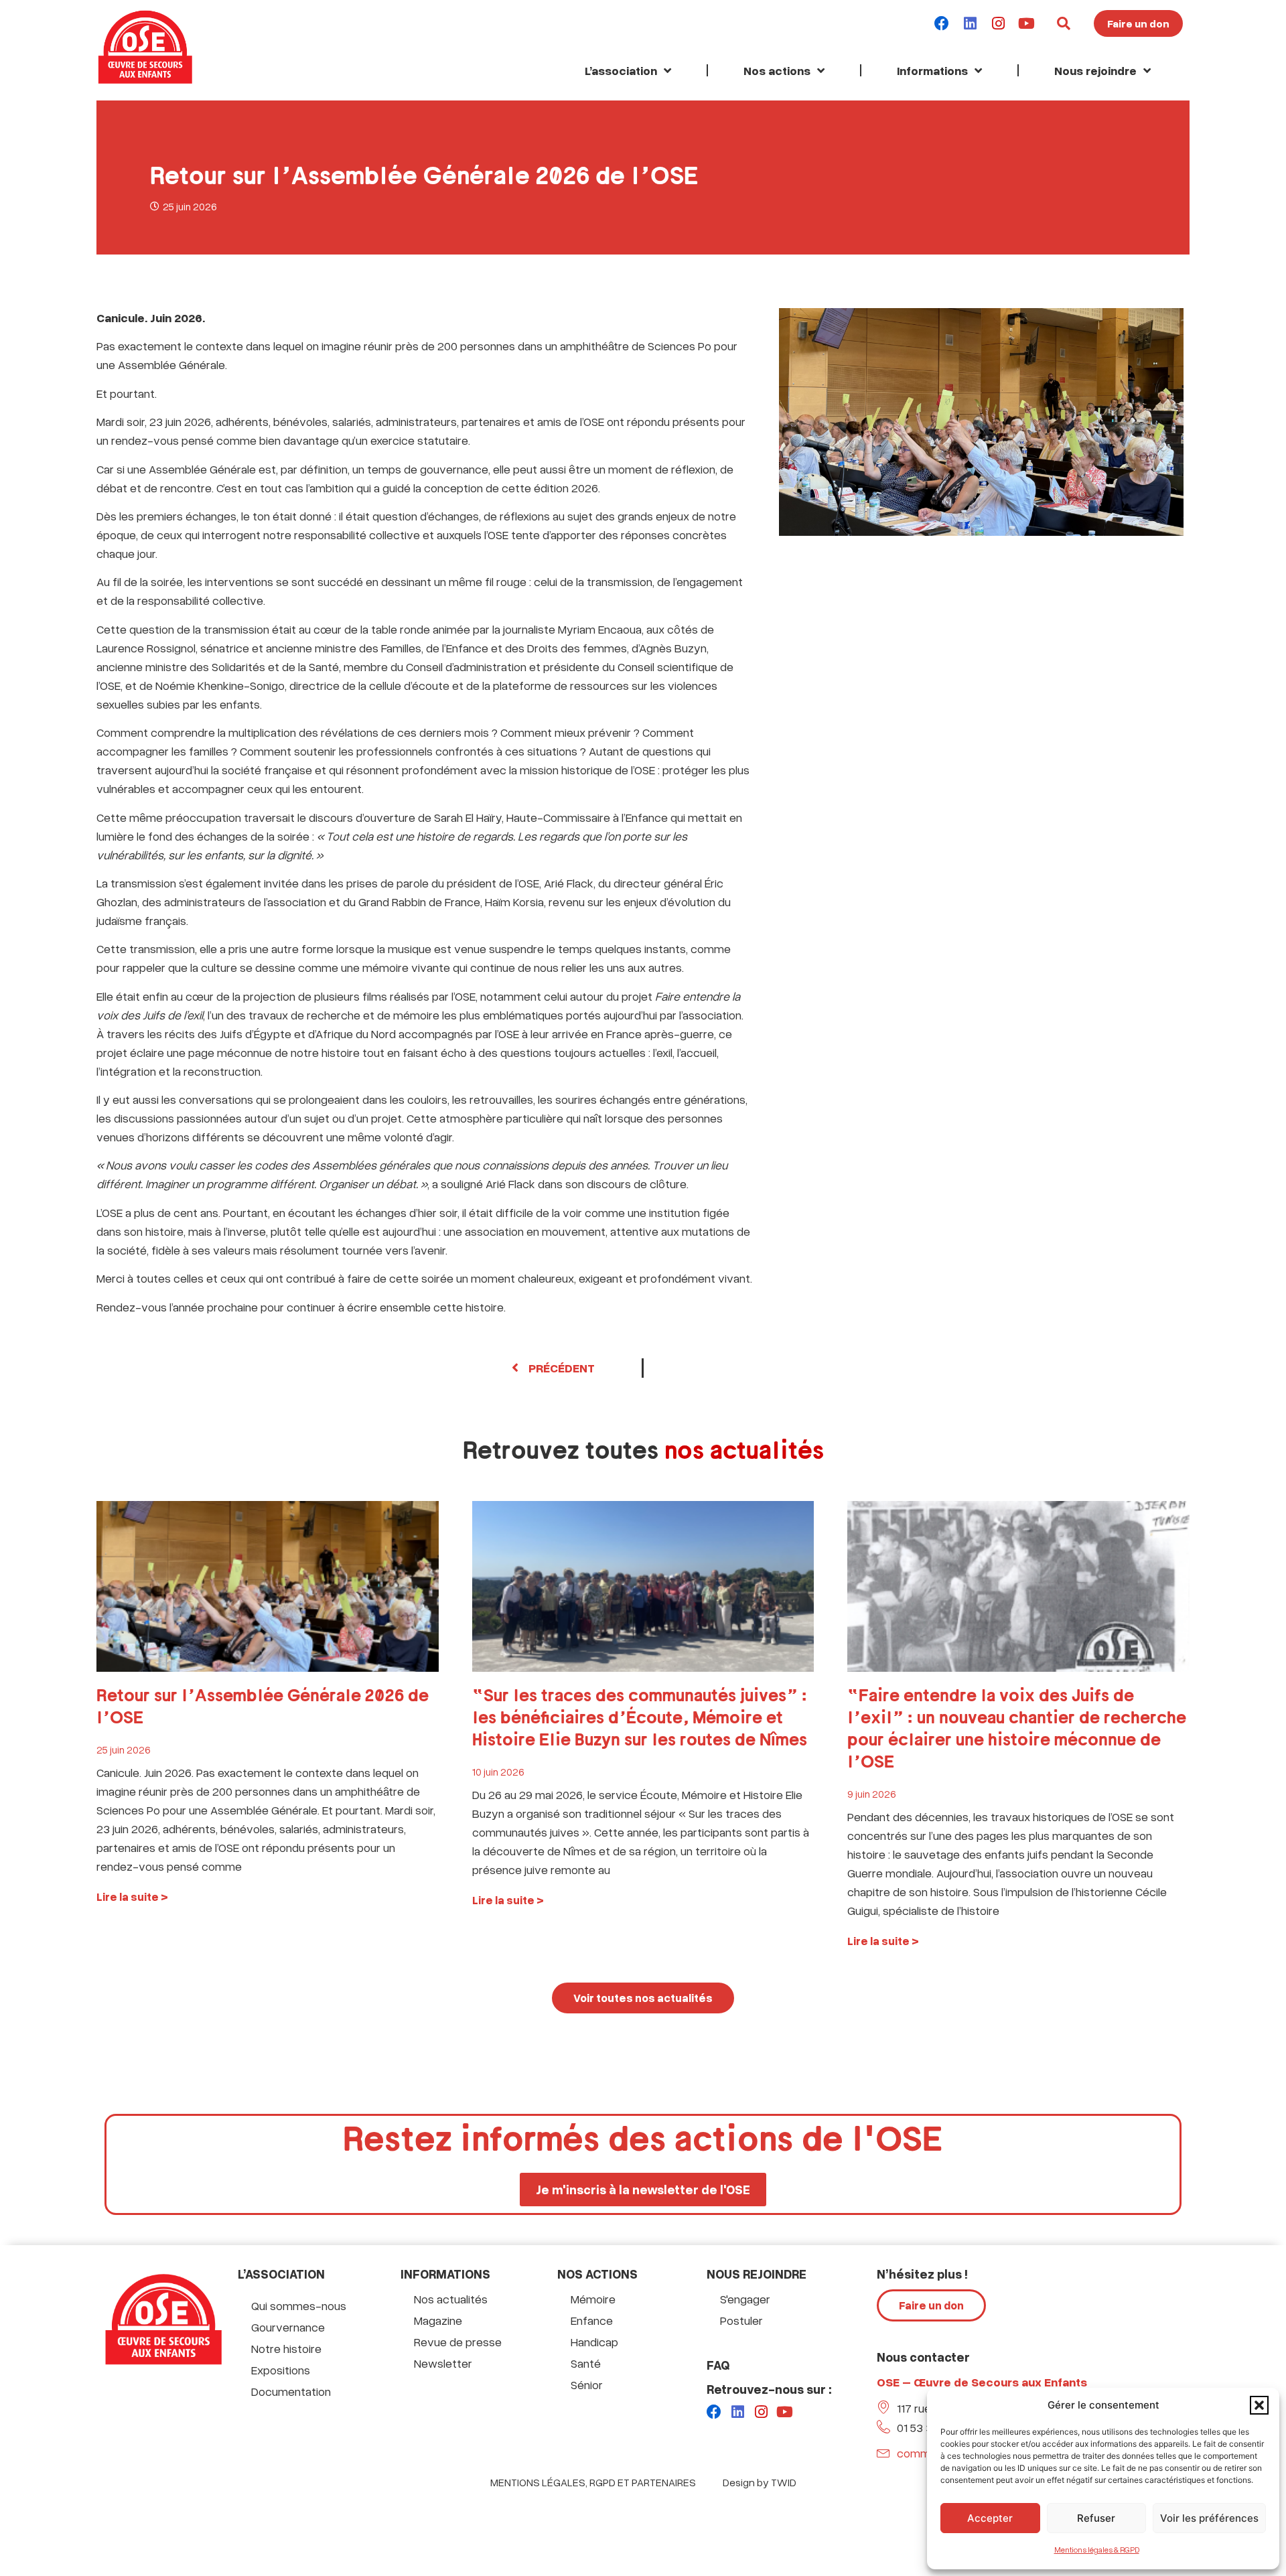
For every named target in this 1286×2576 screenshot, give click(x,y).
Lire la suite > (132, 1897)
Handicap (594, 2342)
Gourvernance (288, 2327)
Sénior (587, 2384)
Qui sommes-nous (299, 2305)
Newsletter (443, 2363)
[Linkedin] (970, 23)
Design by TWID (760, 2482)
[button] (1259, 2405)
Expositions (281, 2370)
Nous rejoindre (1095, 70)
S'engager (745, 2299)
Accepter (990, 2518)
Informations (932, 70)
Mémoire (593, 2299)
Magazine (438, 2320)
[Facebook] (942, 23)
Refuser (1096, 2518)
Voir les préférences (1209, 2518)
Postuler (741, 2320)
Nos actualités (451, 2299)
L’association (621, 70)
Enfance (592, 2320)
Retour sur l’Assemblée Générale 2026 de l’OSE (263, 1707)
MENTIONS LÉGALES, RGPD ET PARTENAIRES (593, 2482)
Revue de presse (458, 2342)
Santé (586, 2363)
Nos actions (777, 70)
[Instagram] (998, 23)
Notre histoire (286, 2348)
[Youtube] (1026, 23)
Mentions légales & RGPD (1097, 2550)
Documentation (291, 2391)
